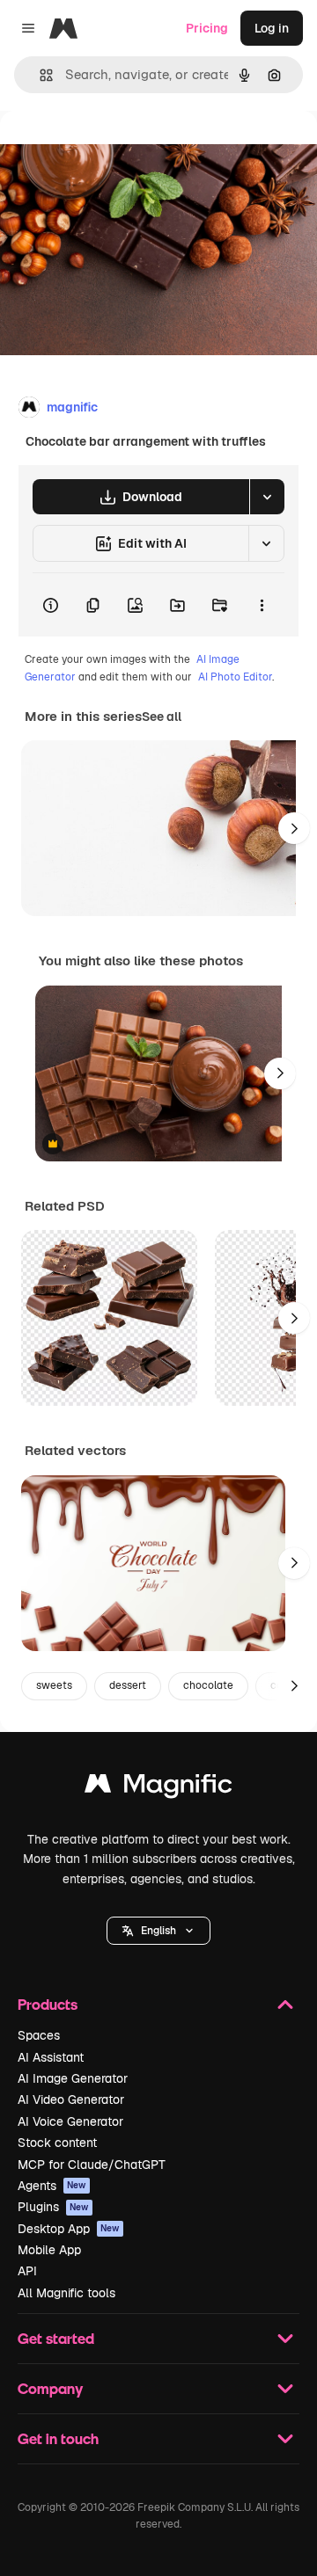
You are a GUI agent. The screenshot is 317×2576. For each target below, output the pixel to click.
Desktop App (69, 2229)
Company (50, 2388)
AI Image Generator (73, 2078)
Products (48, 2004)
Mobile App (49, 2250)
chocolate (208, 1685)
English (158, 1931)
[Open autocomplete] (39, 75)
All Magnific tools (66, 2293)
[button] (158, 1931)
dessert (128, 1685)
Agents (52, 2186)
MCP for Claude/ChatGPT (92, 2165)
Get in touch (58, 2438)
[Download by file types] (267, 497)
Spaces (39, 2035)
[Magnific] (158, 1788)
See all (162, 717)
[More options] (262, 605)
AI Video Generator (71, 2099)
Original (113, 151)
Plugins (53, 2207)
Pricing (207, 28)
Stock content (57, 2143)
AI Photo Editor (235, 677)
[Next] (294, 828)
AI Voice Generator (70, 2121)
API (27, 2271)
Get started (56, 2338)
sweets (54, 1685)
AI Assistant (51, 2057)
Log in (272, 28)
